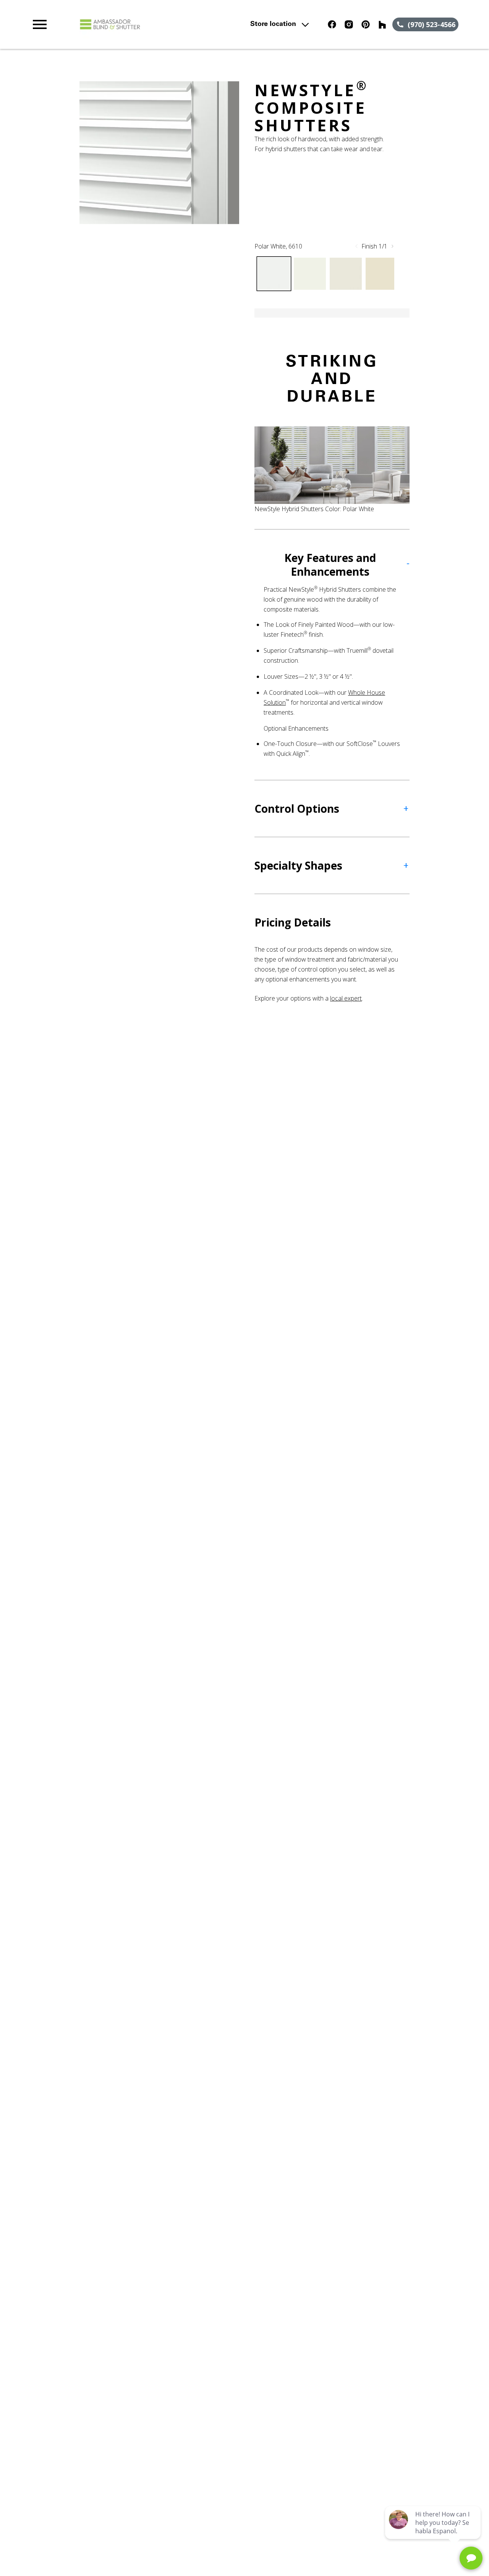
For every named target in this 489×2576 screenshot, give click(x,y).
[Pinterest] (366, 24)
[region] (159, 153)
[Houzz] (382, 24)
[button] (40, 24)
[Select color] (274, 274)
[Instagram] (349, 24)
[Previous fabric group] (356, 246)
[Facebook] (332, 24)
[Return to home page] (162, 24)
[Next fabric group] (392, 246)
